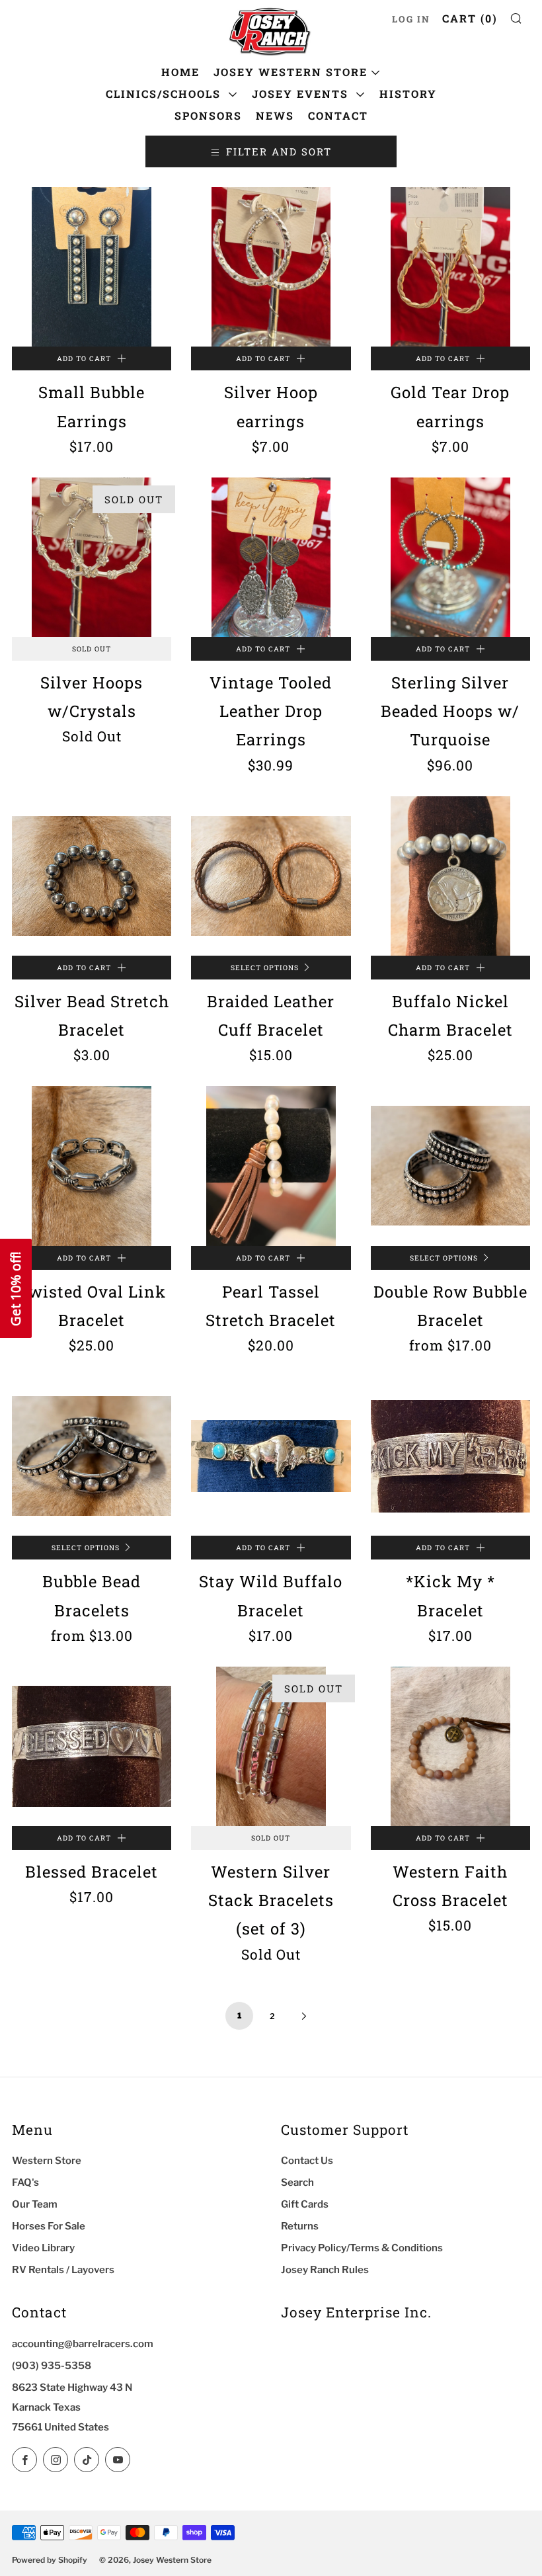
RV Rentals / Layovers (63, 2270)
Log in (411, 19)
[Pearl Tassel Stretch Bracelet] (271, 1166)
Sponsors (208, 115)
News (275, 115)
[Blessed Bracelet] (92, 1746)
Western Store (47, 2161)
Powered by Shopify (50, 2560)
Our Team (35, 2204)
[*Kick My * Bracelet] (450, 1456)
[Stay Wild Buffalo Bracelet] (271, 1456)
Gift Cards (305, 2204)
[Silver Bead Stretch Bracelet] (92, 876)
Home (180, 72)
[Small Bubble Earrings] (92, 267)
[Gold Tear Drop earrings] (450, 267)
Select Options (265, 968)
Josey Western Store (290, 72)
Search (297, 2182)
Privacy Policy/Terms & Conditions (362, 2248)
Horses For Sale (49, 2226)
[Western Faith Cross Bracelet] (450, 1746)
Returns (300, 2226)
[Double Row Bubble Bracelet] (450, 1166)
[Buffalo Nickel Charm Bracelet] (450, 876)
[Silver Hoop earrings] (271, 267)
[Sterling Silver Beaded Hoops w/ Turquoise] (450, 557)
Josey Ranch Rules (325, 2270)
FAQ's (25, 2182)
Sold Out (92, 649)
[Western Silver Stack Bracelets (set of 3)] (271, 1746)
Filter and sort (279, 151)
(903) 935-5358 (52, 2366)
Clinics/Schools (165, 94)
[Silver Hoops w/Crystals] (92, 557)
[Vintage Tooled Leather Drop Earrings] (271, 557)
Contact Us (307, 2161)
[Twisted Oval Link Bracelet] (92, 1166)
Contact (338, 115)
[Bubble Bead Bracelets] (92, 1456)
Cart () (470, 18)
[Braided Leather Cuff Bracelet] (271, 876)
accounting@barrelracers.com (83, 2344)
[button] (16, 1288)
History (408, 94)
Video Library (43, 2248)
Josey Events (302, 94)
